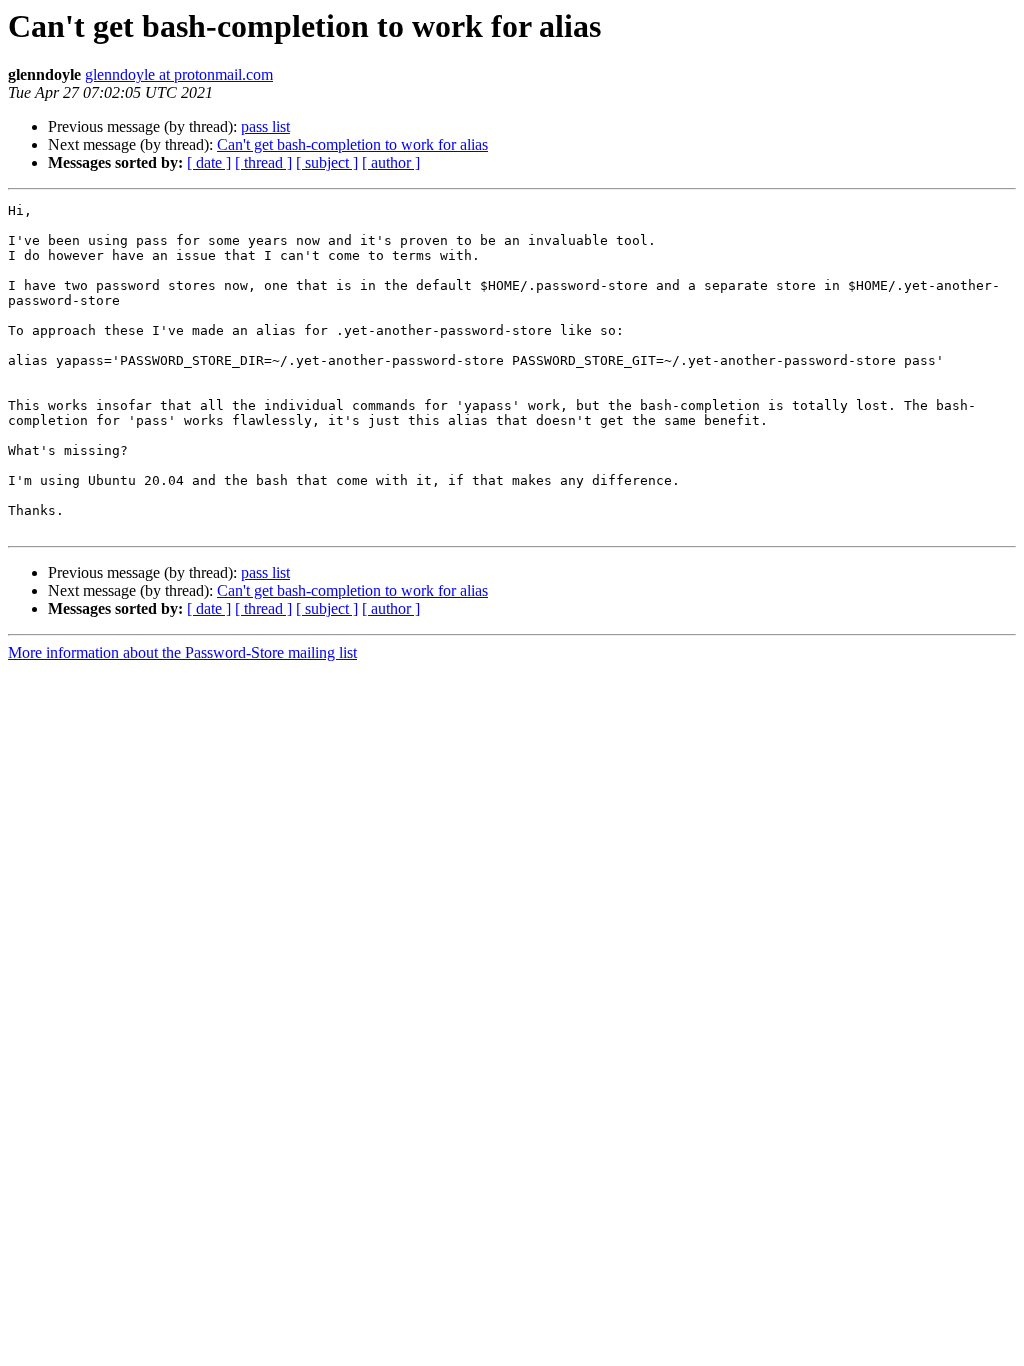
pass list (265, 126)
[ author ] (391, 162)
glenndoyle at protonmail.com (179, 74)
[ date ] (209, 162)
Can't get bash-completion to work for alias (352, 144)
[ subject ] (327, 162)
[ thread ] (263, 162)
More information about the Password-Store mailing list (182, 652)
